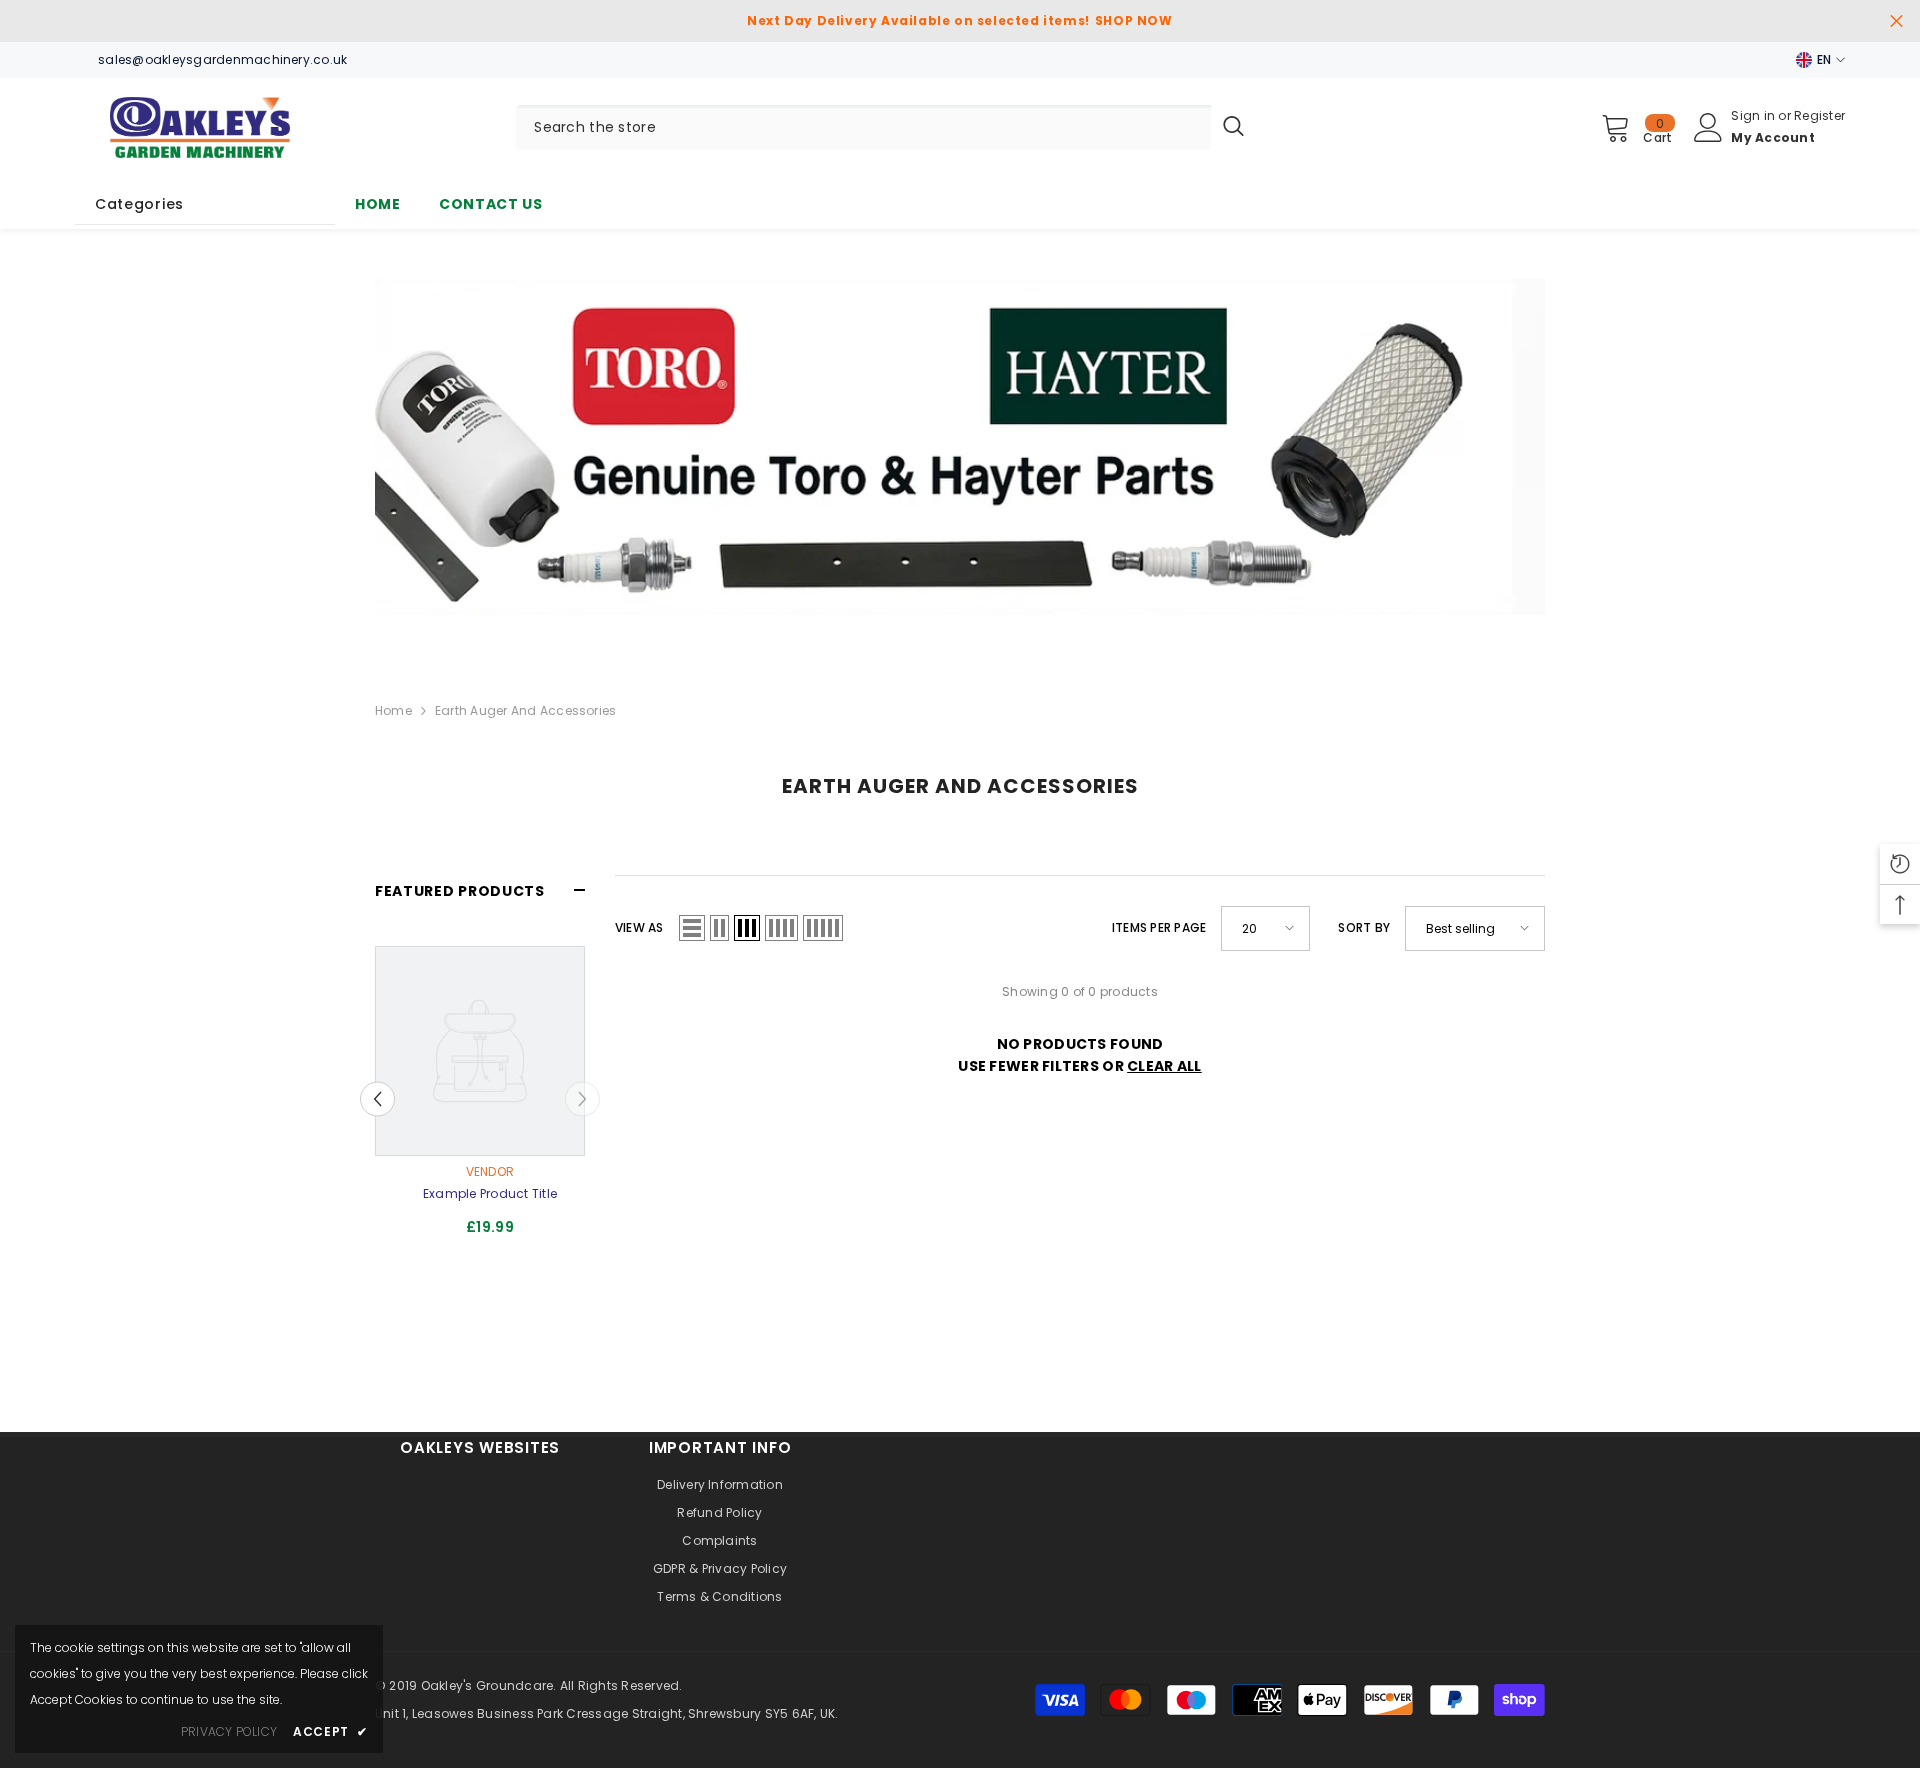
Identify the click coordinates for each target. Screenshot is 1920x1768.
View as (639, 927)
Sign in (1754, 115)
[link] (960, 447)
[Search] (886, 127)
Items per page (1159, 927)
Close (1896, 21)
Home (393, 710)
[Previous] (377, 1098)
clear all (1164, 1066)
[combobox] (863, 127)
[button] (692, 928)
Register (1819, 115)
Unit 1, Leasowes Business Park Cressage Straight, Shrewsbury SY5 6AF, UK (605, 1713)
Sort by (1364, 927)
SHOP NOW (1134, 20)
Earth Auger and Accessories (525, 710)
